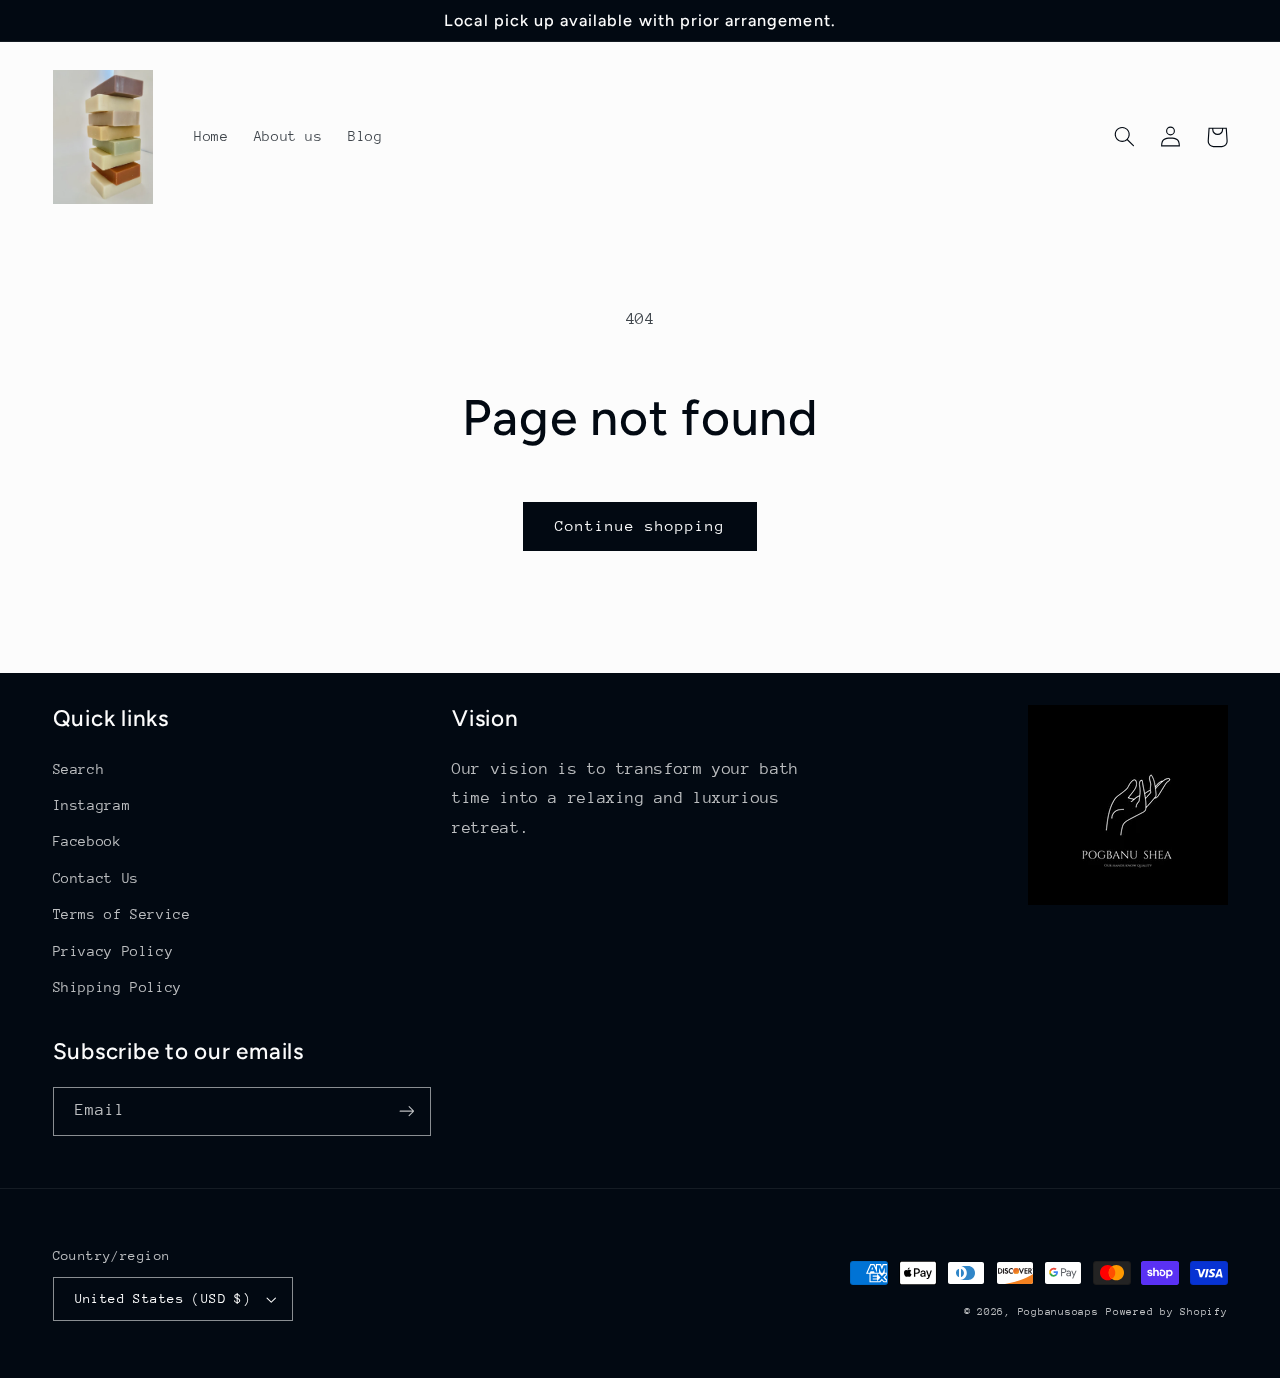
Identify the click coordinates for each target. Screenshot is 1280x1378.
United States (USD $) (163, 1298)
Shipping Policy (117, 987)
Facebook (87, 841)
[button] (1125, 137)
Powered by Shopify (1166, 1312)
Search (79, 769)
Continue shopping (640, 525)
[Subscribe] (406, 1111)
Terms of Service (122, 914)
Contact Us (96, 878)
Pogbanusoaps (1058, 1312)
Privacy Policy (113, 951)
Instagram (92, 805)
